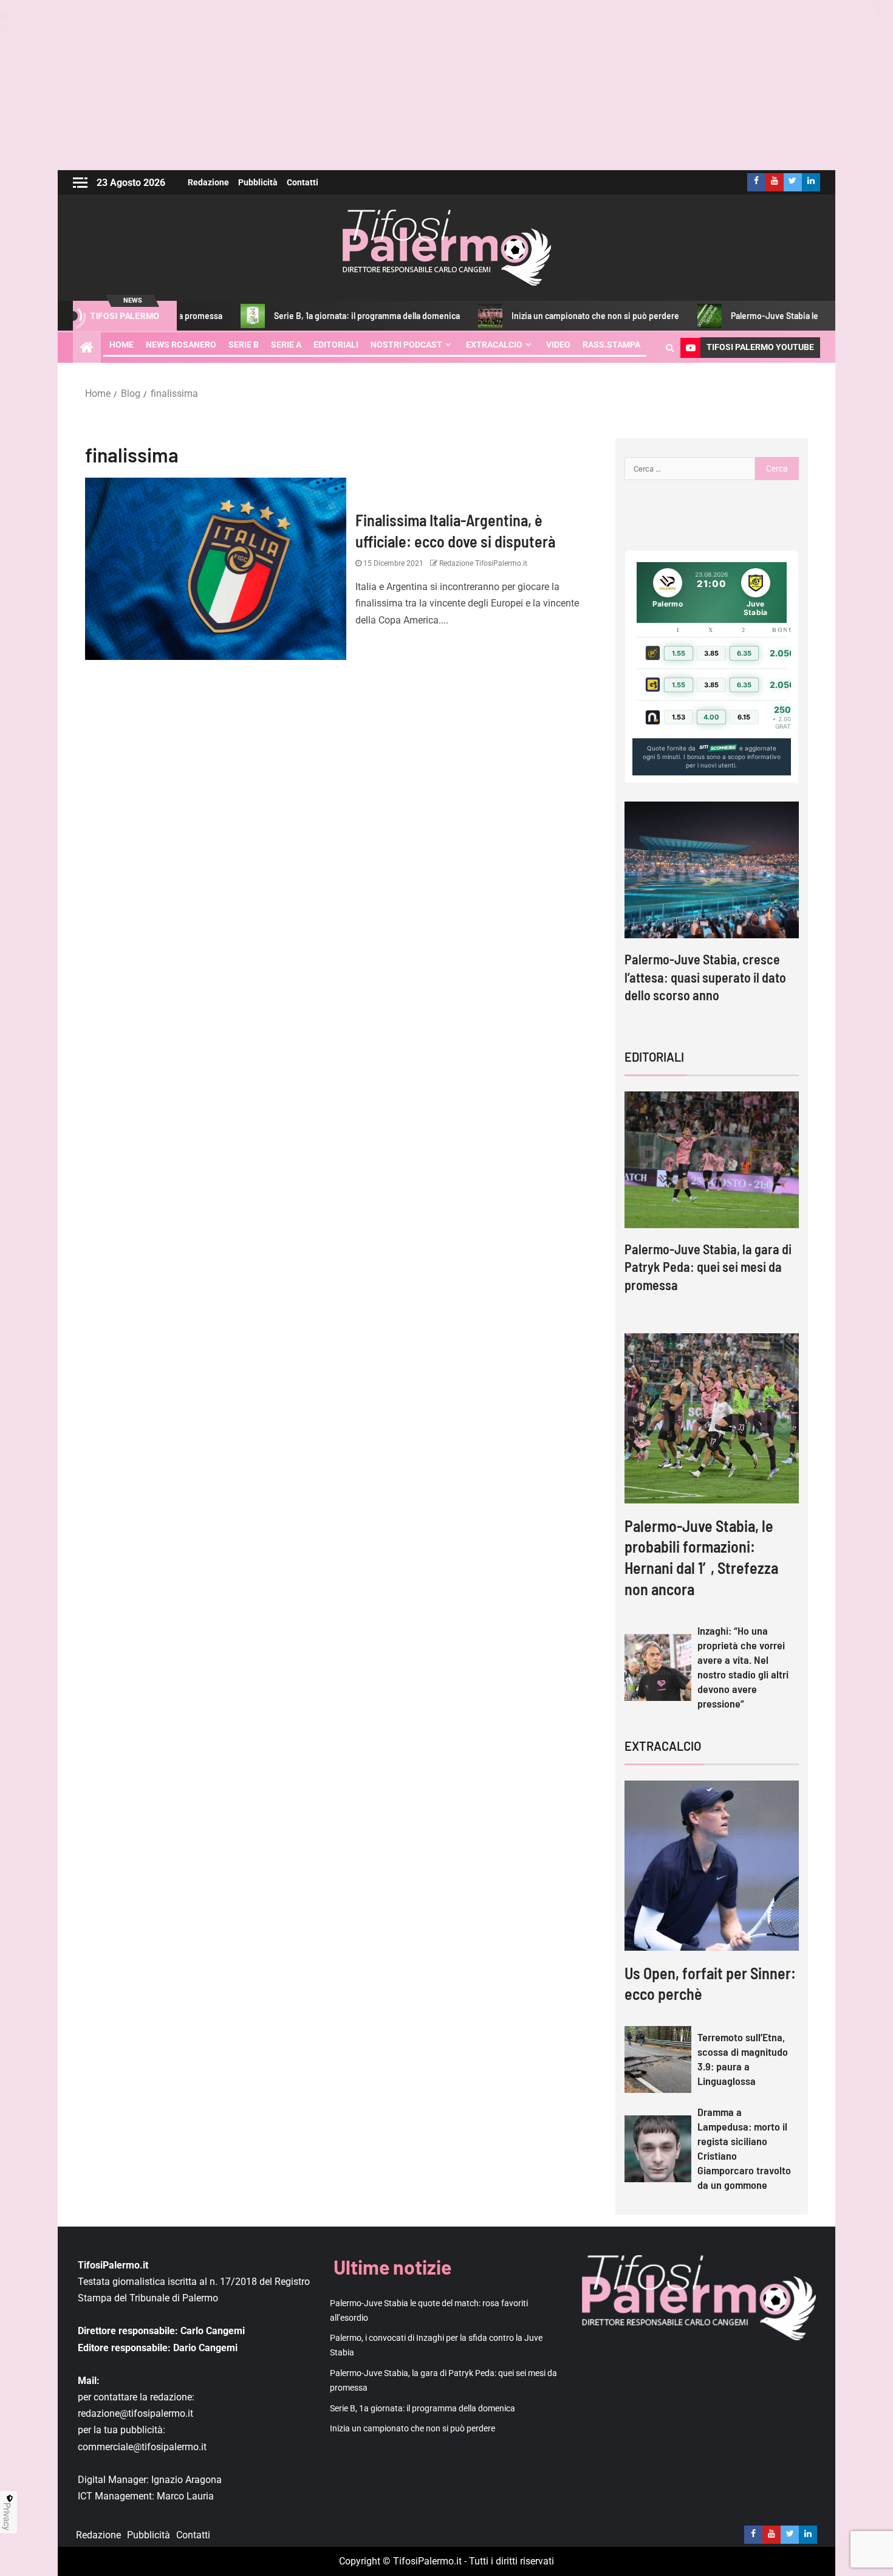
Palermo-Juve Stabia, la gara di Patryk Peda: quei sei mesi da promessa (708, 1267)
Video (558, 345)
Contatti (303, 182)
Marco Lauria (185, 2496)
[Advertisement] (446, 85)
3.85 (711, 653)
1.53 (679, 717)
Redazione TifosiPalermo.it (482, 563)
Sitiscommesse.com (717, 748)
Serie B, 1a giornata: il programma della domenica (288, 316)
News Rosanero (181, 345)
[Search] (670, 348)
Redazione (208, 182)
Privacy (7, 2516)
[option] (712, 913)
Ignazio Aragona (186, 2480)
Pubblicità (258, 182)
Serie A (286, 345)
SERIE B (244, 345)
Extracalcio (494, 345)
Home (121, 345)
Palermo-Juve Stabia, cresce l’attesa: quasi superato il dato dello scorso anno (705, 977)
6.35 (744, 653)
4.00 (711, 717)
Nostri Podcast (406, 345)
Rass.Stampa (611, 345)
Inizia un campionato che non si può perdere (516, 316)
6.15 (744, 717)
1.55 (679, 653)
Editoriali (336, 345)
